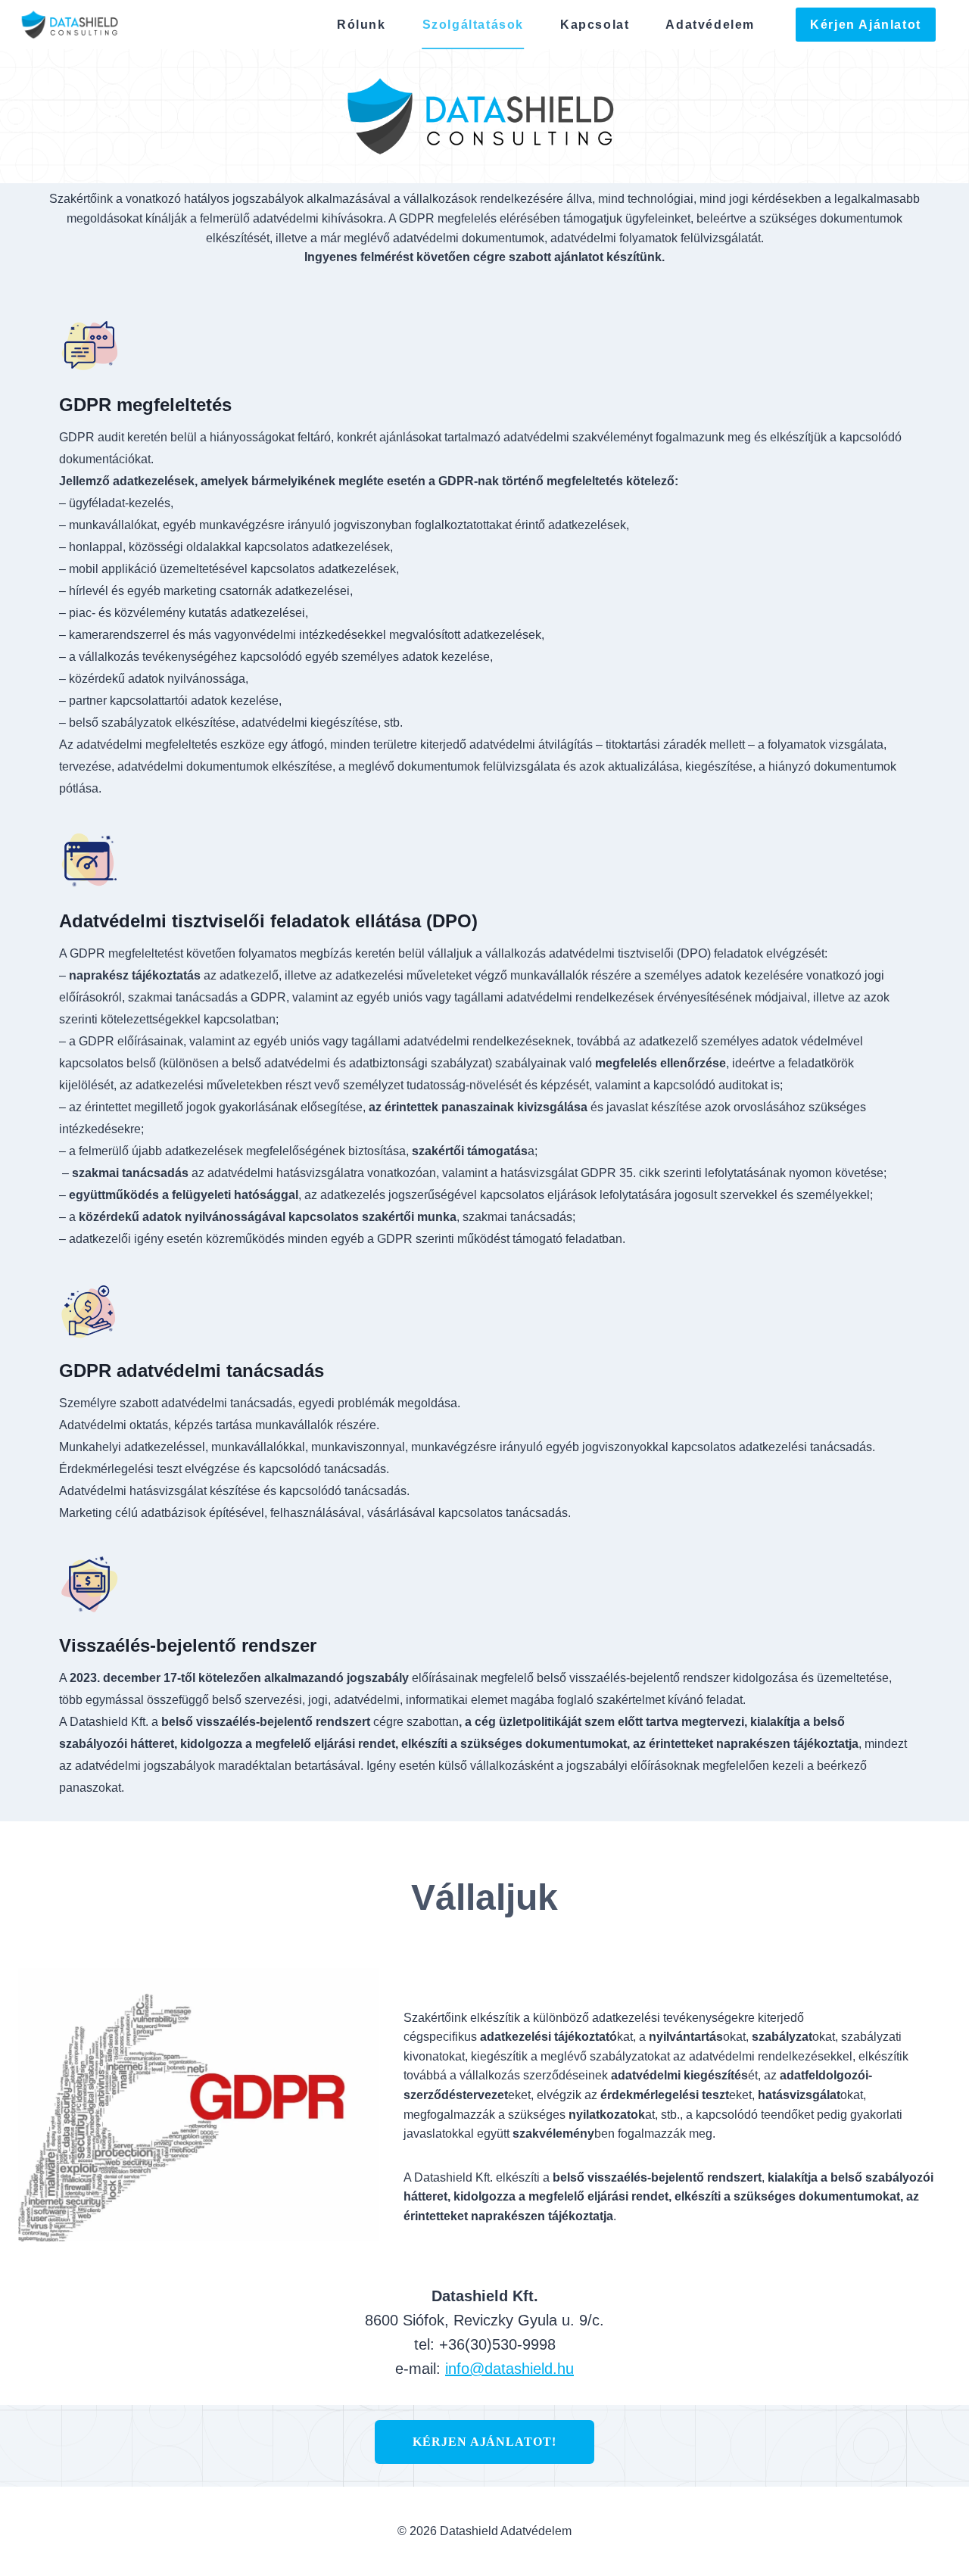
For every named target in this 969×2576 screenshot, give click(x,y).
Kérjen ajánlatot (866, 25)
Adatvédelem (710, 25)
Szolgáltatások (473, 25)
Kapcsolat (595, 25)
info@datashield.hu (509, 2369)
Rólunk (361, 25)
